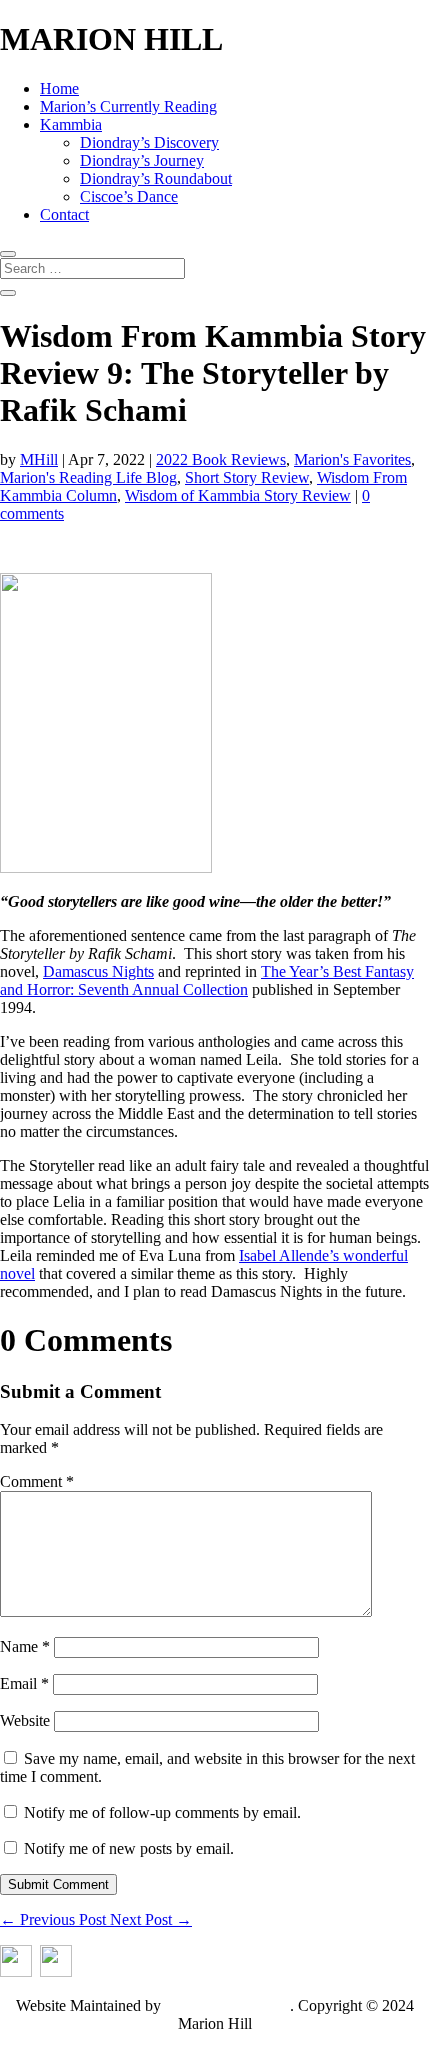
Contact (64, 214)
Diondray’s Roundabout (156, 178)
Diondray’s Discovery (149, 142)
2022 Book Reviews (221, 459)
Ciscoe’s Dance (129, 196)
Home (59, 88)
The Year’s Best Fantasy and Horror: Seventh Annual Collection (207, 980)
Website (25, 1720)
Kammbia (71, 124)
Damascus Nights (98, 971)
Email (24, 1683)
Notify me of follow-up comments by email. (162, 1812)
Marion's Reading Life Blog (88, 477)
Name (25, 1646)
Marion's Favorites (352, 459)
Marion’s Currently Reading (128, 106)
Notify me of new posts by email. (129, 1848)
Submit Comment (58, 1884)
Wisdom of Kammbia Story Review (238, 495)
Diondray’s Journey (142, 160)
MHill (39, 459)
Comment (37, 1481)
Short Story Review (247, 477)
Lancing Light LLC (227, 2005)
